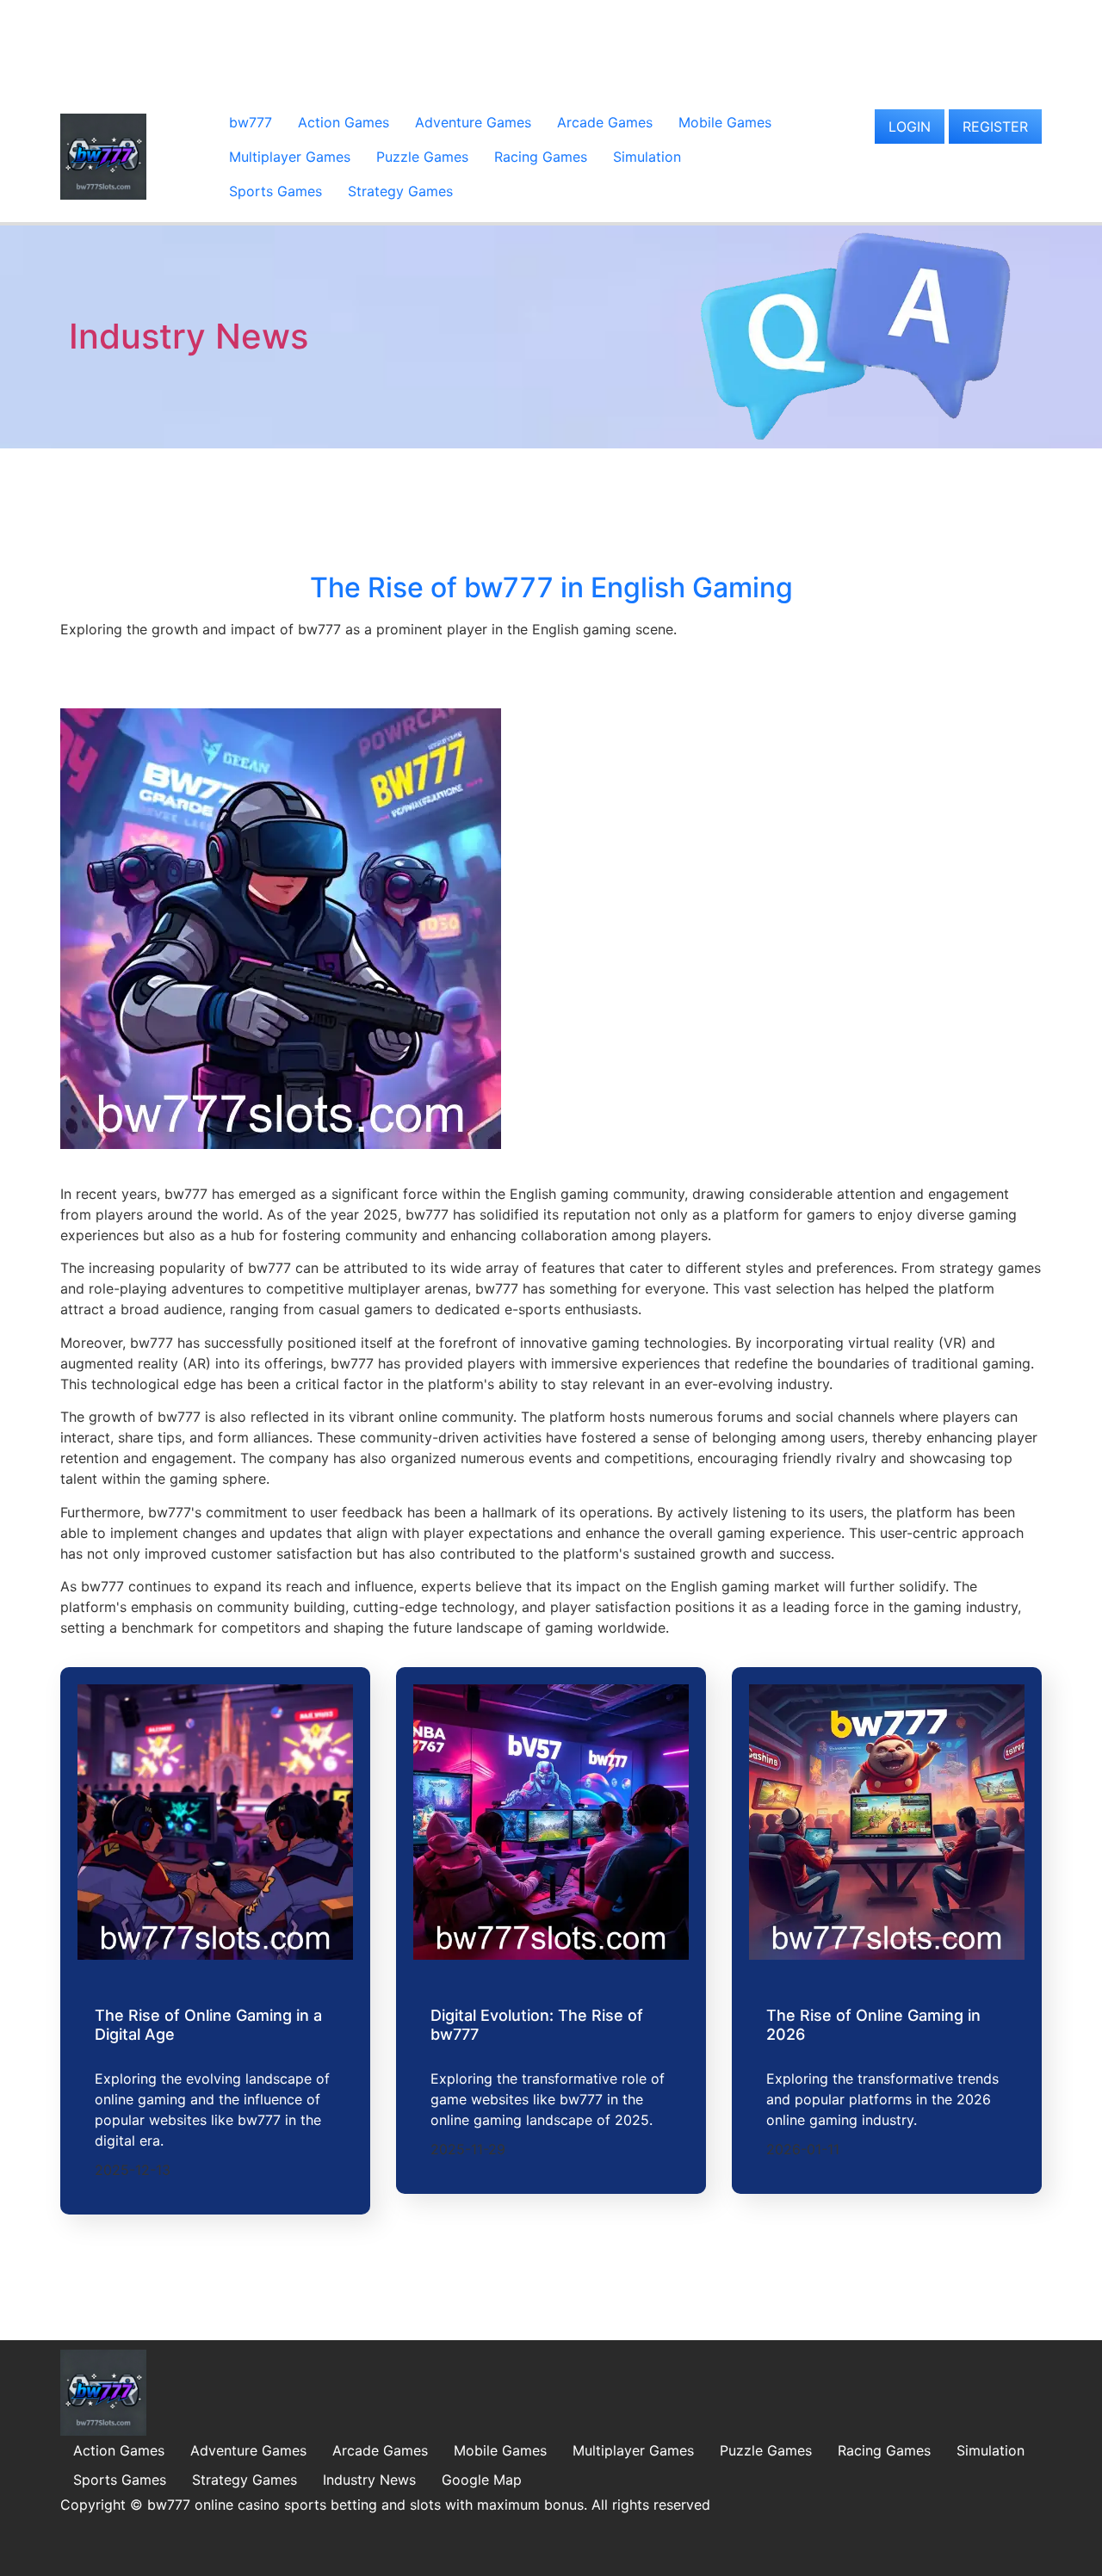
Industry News (189, 336)
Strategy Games (400, 191)
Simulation (647, 157)
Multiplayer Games (290, 157)
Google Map (482, 2480)
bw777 (251, 122)
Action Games (344, 122)
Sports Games (275, 191)
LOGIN (910, 127)
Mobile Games (725, 122)
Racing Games (541, 157)
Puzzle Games (422, 157)
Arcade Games (605, 122)
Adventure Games (473, 122)
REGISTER (995, 127)
